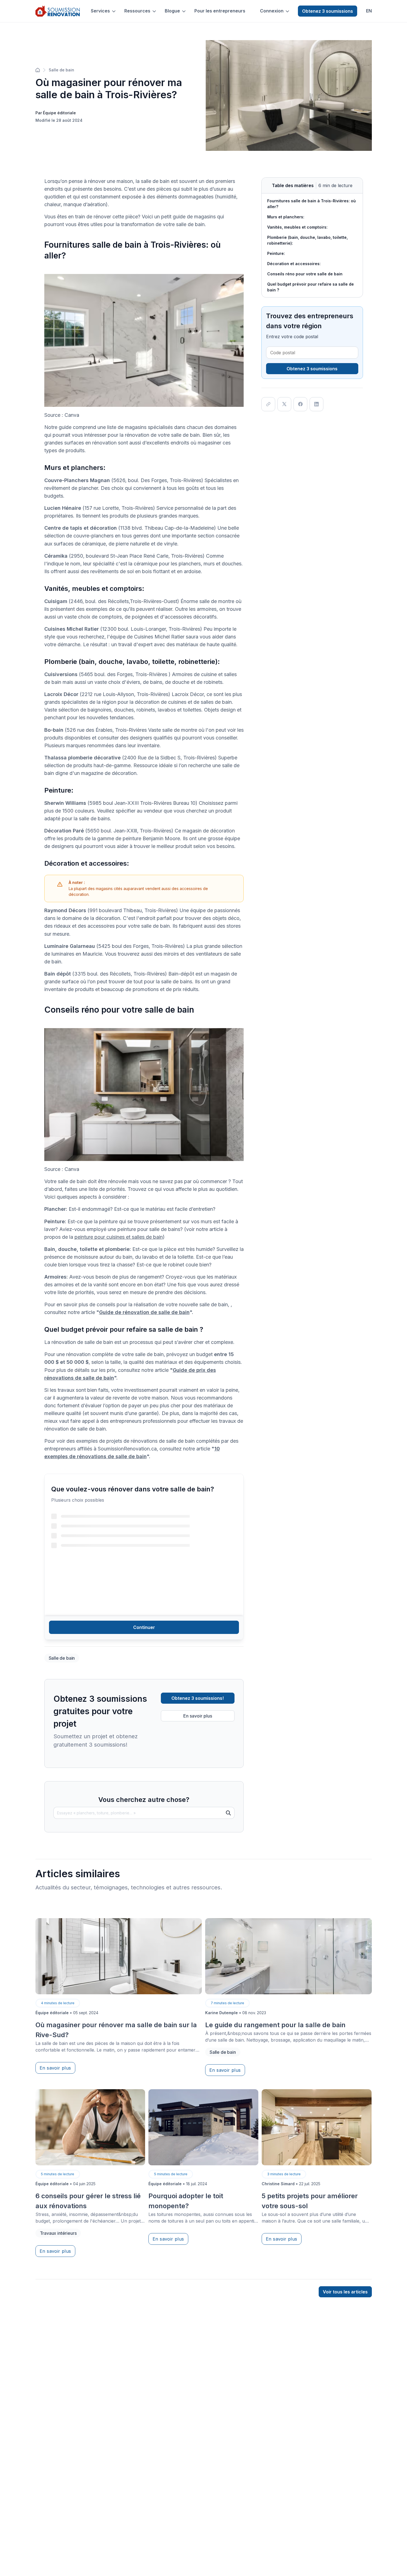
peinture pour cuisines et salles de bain (119, 1237)
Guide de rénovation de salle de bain (144, 1312)
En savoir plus (198, 1716)
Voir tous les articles (345, 2292)
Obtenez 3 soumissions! (198, 1698)
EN (369, 11)
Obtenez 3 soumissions (328, 11)
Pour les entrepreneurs (220, 11)
